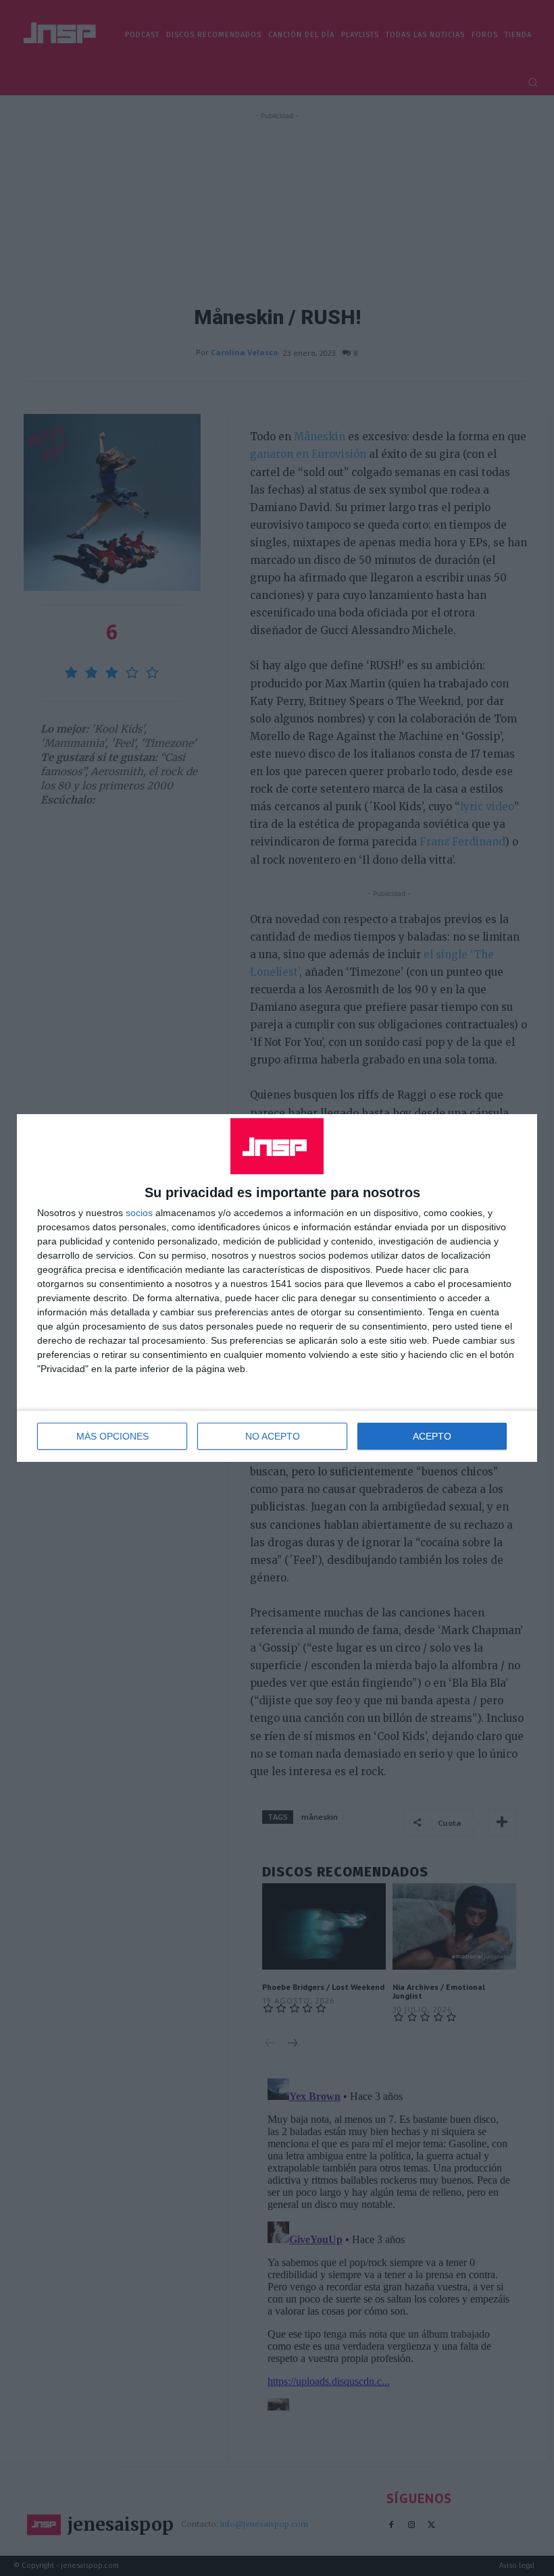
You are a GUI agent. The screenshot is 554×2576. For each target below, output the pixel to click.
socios (139, 1213)
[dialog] (277, 1288)
